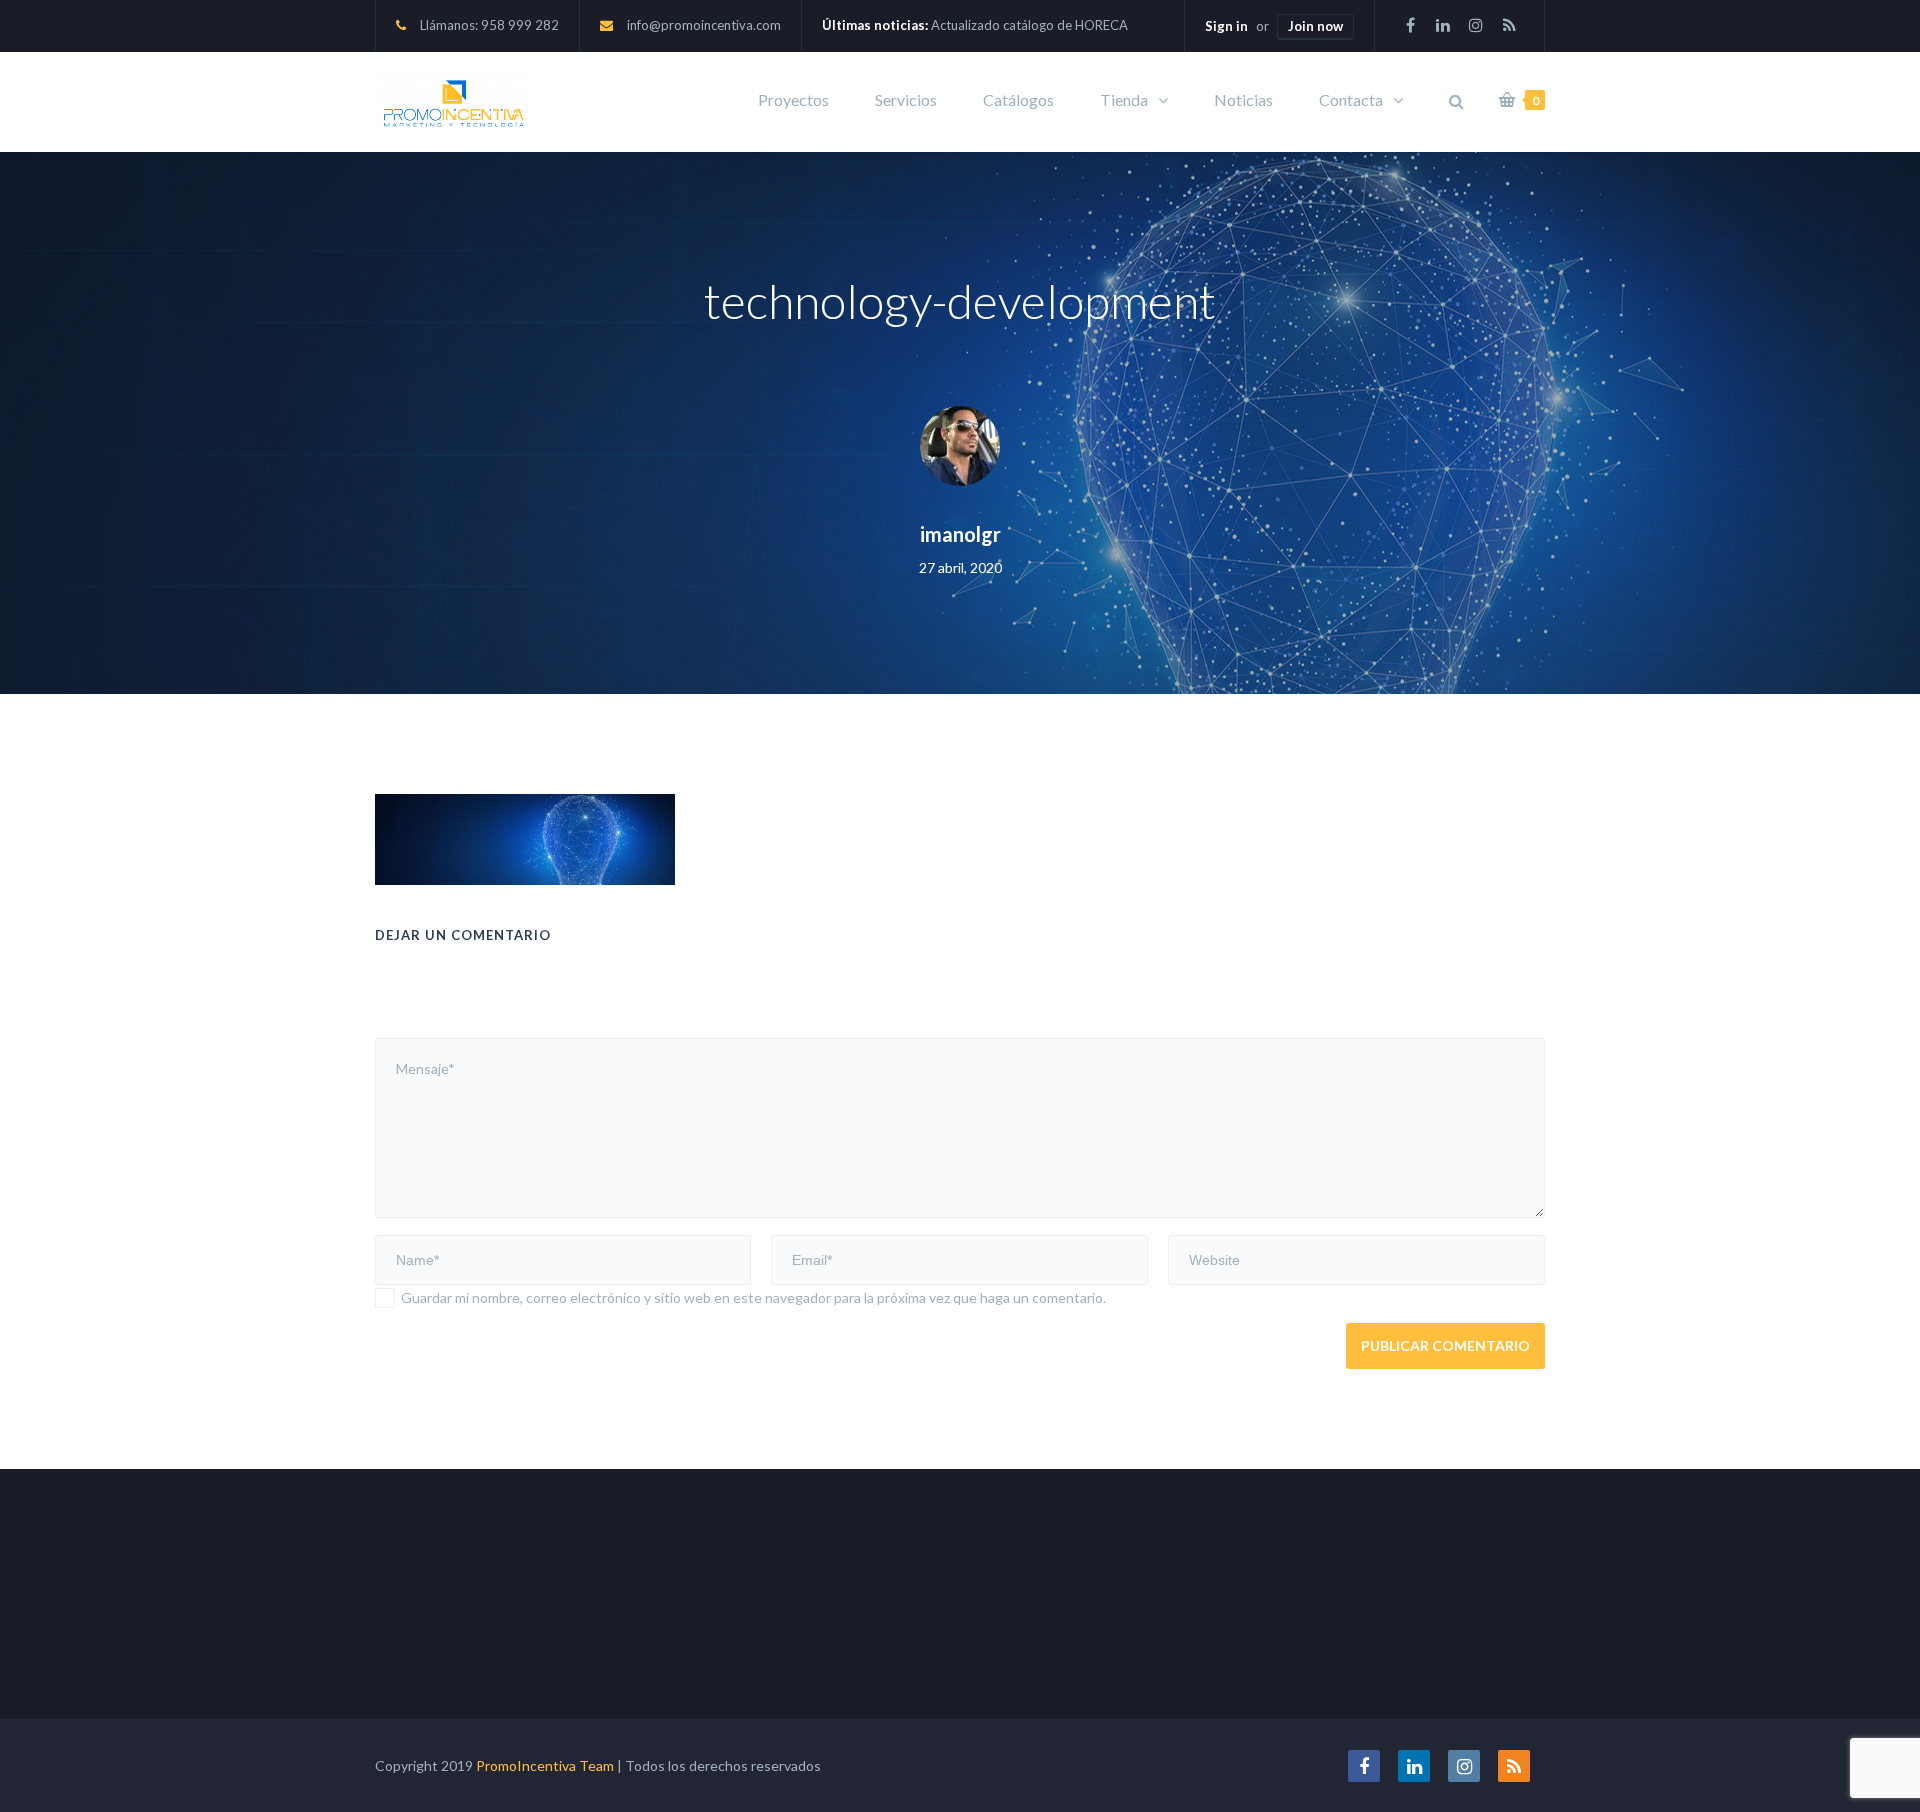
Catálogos (1018, 99)
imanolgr (960, 534)
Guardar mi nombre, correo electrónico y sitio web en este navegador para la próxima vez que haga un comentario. (753, 1297)
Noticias (1243, 99)
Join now (1315, 26)
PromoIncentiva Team (545, 1765)
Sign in (1226, 26)
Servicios (906, 99)
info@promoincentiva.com (704, 25)
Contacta (1351, 99)
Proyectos (793, 99)
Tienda (1124, 99)
